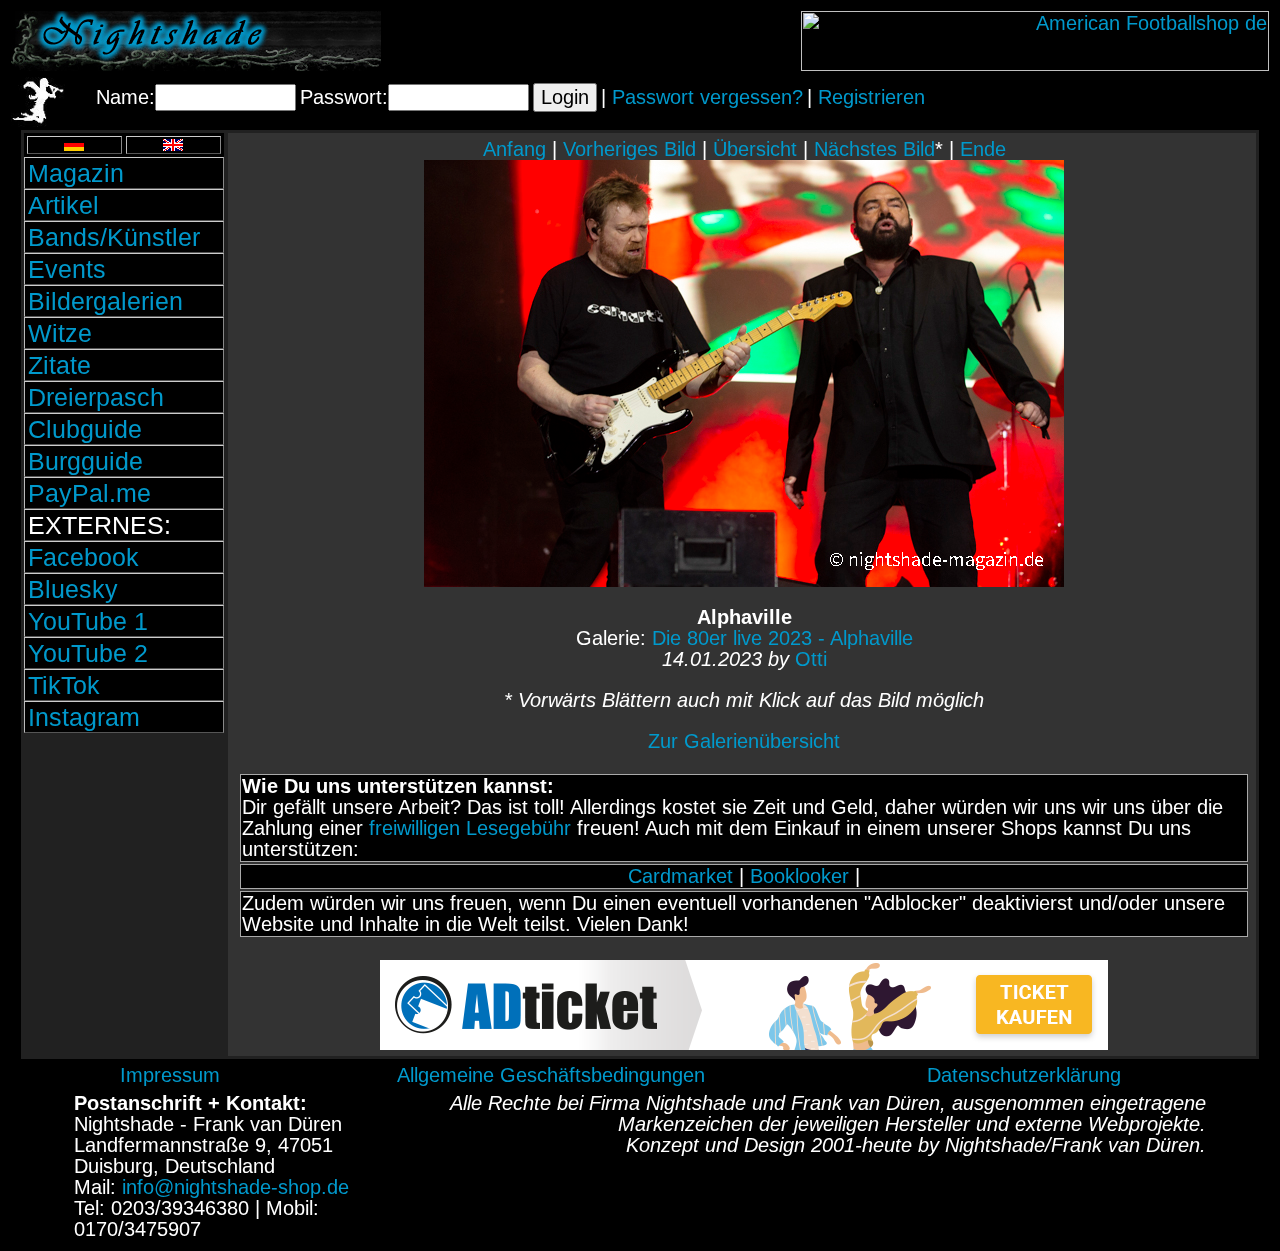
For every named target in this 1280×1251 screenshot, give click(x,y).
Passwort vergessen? (707, 97)
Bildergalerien (105, 301)
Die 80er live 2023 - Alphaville (782, 638)
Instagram (84, 717)
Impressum (170, 1075)
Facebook (83, 557)
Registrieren (871, 97)
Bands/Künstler (114, 237)
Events (67, 269)
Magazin (76, 173)
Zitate (59, 365)
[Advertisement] (124, 873)
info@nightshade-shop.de (235, 1187)
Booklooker (799, 876)
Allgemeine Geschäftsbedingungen (551, 1075)
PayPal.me (89, 493)
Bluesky (73, 589)
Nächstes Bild (874, 149)
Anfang (514, 149)
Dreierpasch (96, 397)
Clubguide (85, 429)
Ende (983, 149)
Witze (60, 333)
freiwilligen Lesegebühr (470, 828)
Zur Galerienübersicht (744, 741)
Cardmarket (680, 876)
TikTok (64, 685)
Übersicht (755, 149)
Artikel (63, 205)
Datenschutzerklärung (1024, 1075)
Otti (811, 659)
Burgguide (85, 461)
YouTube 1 (88, 621)
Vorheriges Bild (629, 149)
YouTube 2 (88, 653)
